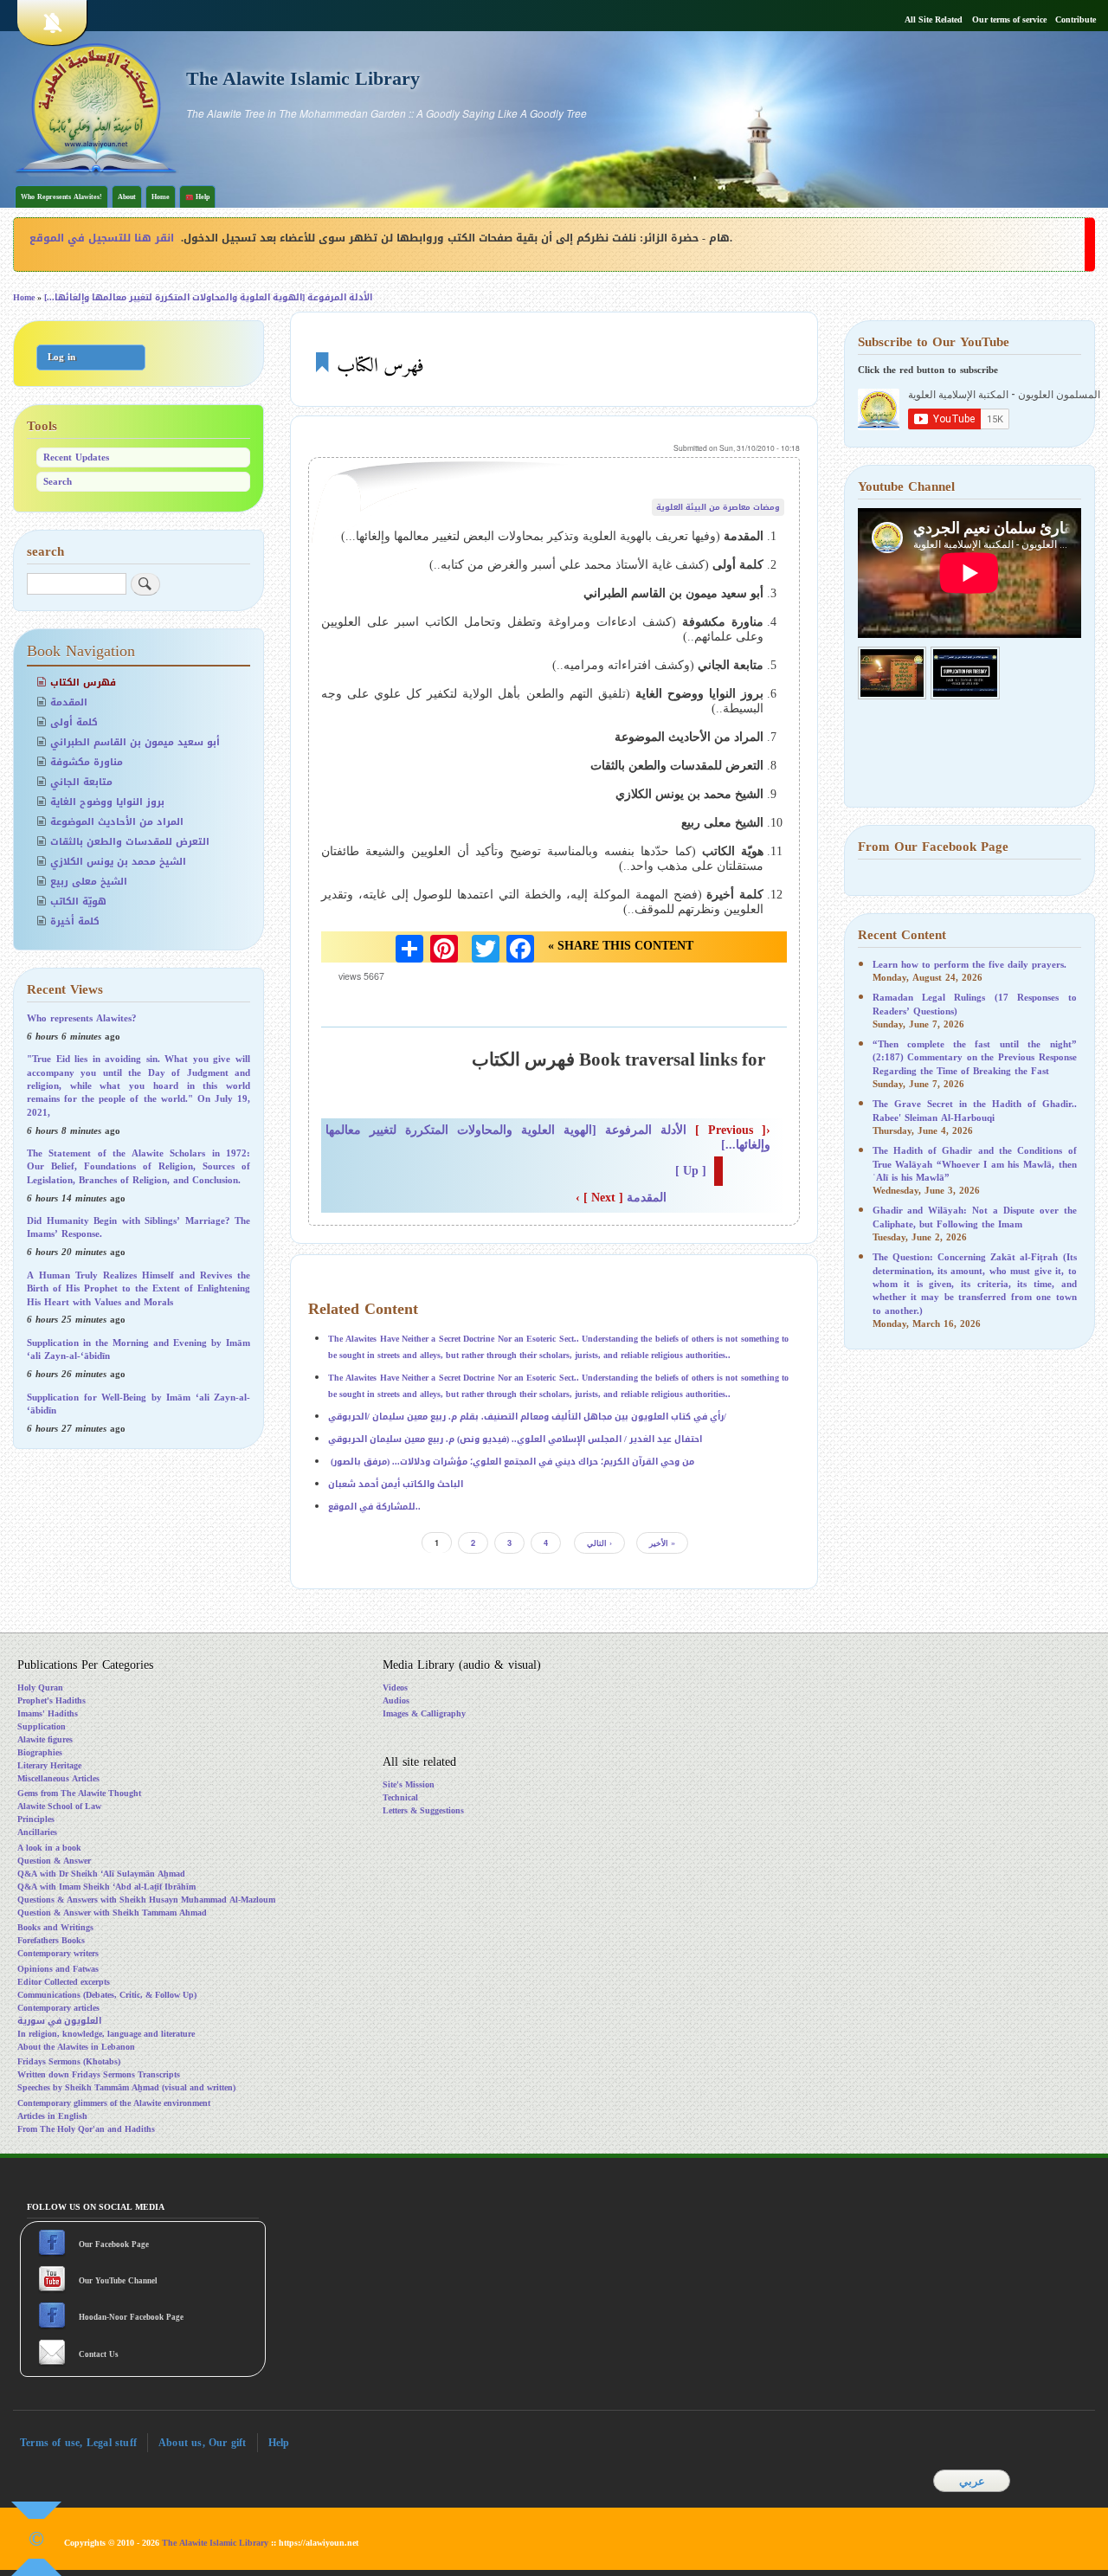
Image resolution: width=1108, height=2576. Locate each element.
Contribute (1076, 20)
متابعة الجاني (81, 782)
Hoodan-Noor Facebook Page (130, 2317)
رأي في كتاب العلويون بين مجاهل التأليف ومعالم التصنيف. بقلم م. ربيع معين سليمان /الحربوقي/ (527, 1417)
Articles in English (52, 2116)
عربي (972, 2481)
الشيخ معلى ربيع (89, 882)
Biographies (40, 1752)
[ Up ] (691, 1171)
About (127, 197)
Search (58, 482)
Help (279, 2443)
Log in (61, 357)
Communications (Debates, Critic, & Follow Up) (107, 1995)
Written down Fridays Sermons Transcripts (99, 2074)
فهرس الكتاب (83, 683)
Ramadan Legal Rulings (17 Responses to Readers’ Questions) (975, 1004)
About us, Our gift (203, 2443)
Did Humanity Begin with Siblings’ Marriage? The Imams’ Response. (138, 1227)
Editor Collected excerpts (64, 1982)
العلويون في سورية (59, 2021)
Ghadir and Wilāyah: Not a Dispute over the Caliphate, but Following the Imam (975, 1217)
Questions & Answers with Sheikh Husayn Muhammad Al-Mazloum (146, 1900)
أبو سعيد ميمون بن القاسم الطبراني (135, 742)
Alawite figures (45, 1739)
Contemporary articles (58, 2008)
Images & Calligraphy (424, 1713)
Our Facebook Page (113, 2244)
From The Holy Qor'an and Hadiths (86, 2129)
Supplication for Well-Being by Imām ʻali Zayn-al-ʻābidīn (138, 1404)
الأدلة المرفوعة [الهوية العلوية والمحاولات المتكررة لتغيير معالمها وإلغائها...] (208, 297)
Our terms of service (1009, 20)
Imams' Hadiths (48, 1713)
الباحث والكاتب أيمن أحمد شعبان (396, 1484)
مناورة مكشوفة (87, 762)
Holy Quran (40, 1687)
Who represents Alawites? (82, 1018)
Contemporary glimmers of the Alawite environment (114, 2103)
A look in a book (49, 1848)
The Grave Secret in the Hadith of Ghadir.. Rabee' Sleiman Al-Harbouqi (975, 1111)
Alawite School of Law (59, 1806)
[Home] (96, 107)
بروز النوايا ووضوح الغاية (107, 802)
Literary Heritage (49, 1765)
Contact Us (100, 2354)
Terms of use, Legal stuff (78, 2443)
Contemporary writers (58, 1953)
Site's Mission (409, 1784)
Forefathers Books (51, 1940)
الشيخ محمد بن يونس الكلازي (118, 862)
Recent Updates (76, 457)
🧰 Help (197, 197)
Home (161, 197)
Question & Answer (54, 1861)
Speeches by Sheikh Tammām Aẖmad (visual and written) (126, 2087)
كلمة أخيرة (75, 921)
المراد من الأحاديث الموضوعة (117, 822)
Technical (400, 1797)
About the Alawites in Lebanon (76, 2047)
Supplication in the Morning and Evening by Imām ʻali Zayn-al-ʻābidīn (138, 1349)
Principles (36, 1819)
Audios (396, 1700)
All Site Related (934, 20)
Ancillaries (37, 1832)
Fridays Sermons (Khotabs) (69, 2061)
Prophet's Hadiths (52, 1700)
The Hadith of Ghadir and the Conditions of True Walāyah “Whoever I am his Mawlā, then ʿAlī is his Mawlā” (975, 1164)
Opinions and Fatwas (58, 1969)
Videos (395, 1687)
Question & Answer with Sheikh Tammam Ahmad (112, 1913)
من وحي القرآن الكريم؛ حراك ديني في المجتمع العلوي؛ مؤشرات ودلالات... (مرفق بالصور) (511, 1462)
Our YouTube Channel (119, 2281)
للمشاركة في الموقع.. (374, 1507)
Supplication (42, 1726)
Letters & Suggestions (423, 1810)
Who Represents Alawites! (61, 197)
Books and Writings (55, 1927)
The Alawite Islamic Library (303, 79)
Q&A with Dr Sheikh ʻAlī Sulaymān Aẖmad (101, 1874)
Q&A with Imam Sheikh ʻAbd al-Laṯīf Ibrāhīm (106, 1887)
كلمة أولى (74, 722)
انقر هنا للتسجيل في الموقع (102, 238)
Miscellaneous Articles (58, 1778)
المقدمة (621, 1198)
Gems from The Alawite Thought (79, 1793)
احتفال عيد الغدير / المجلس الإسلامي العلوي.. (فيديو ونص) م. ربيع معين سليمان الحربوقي (515, 1439)
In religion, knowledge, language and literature (106, 2034)
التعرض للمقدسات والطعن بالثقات (130, 842)
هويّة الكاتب (78, 902)
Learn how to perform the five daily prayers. (969, 965)
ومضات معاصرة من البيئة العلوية (718, 507)
